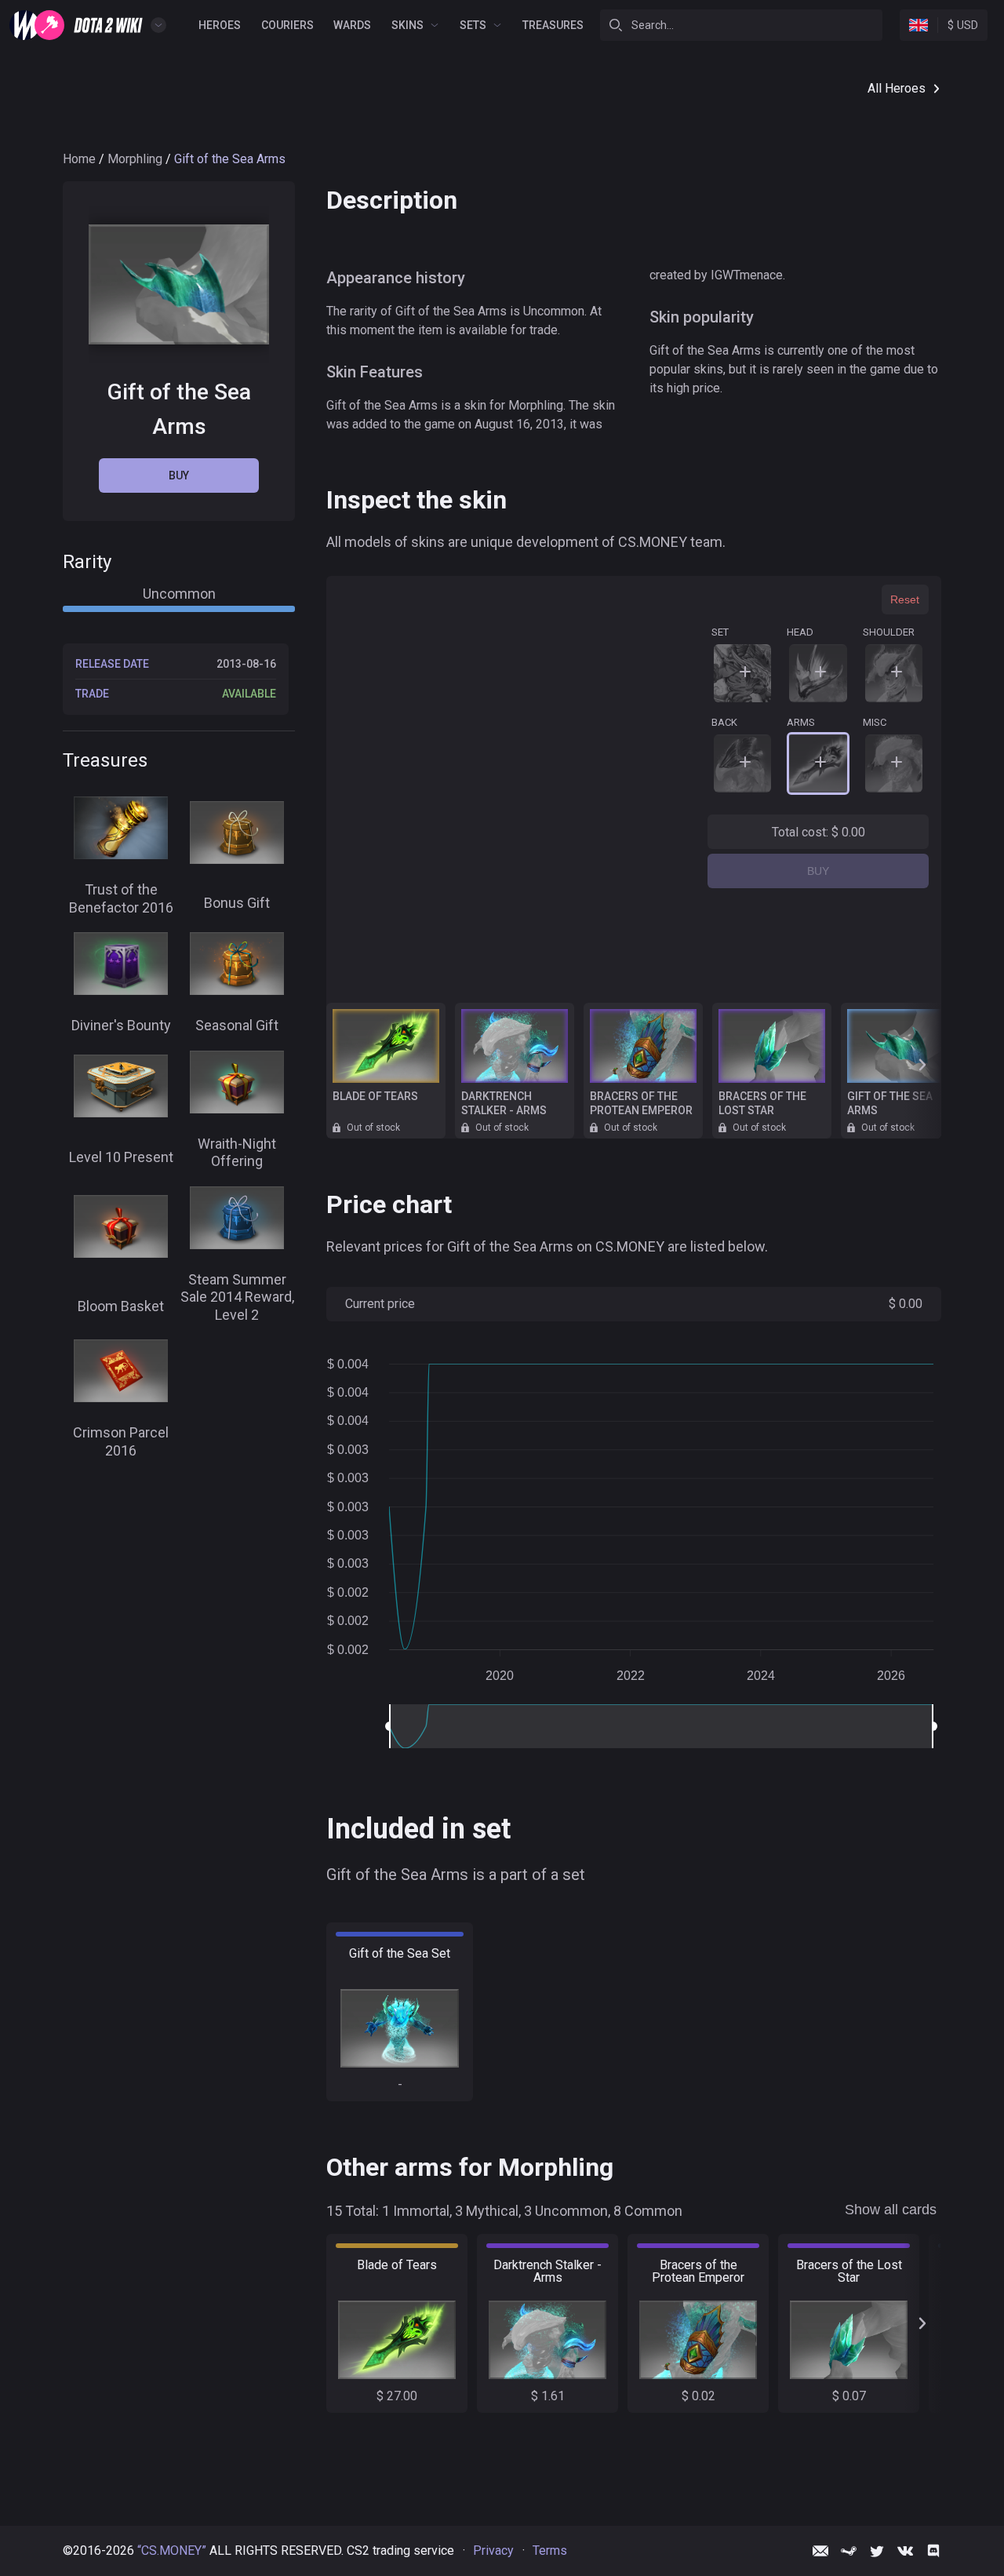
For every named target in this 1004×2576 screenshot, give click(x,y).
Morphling (135, 159)
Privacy (493, 2550)
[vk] (905, 2551)
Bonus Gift (237, 903)
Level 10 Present (121, 1157)
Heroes (220, 25)
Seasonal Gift (237, 1025)
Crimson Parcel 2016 (121, 1441)
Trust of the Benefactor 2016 (121, 898)
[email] (820, 2551)
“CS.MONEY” (172, 2550)
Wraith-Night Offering (237, 1153)
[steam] (849, 2551)
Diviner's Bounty (121, 1025)
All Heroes (897, 88)
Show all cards (891, 2210)
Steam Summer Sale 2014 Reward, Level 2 (237, 1297)
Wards (352, 25)
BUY (818, 871)
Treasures (553, 25)
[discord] (933, 2551)
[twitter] (877, 2551)
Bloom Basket (121, 1305)
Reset (905, 599)
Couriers (287, 25)
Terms (550, 2550)
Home (79, 159)
